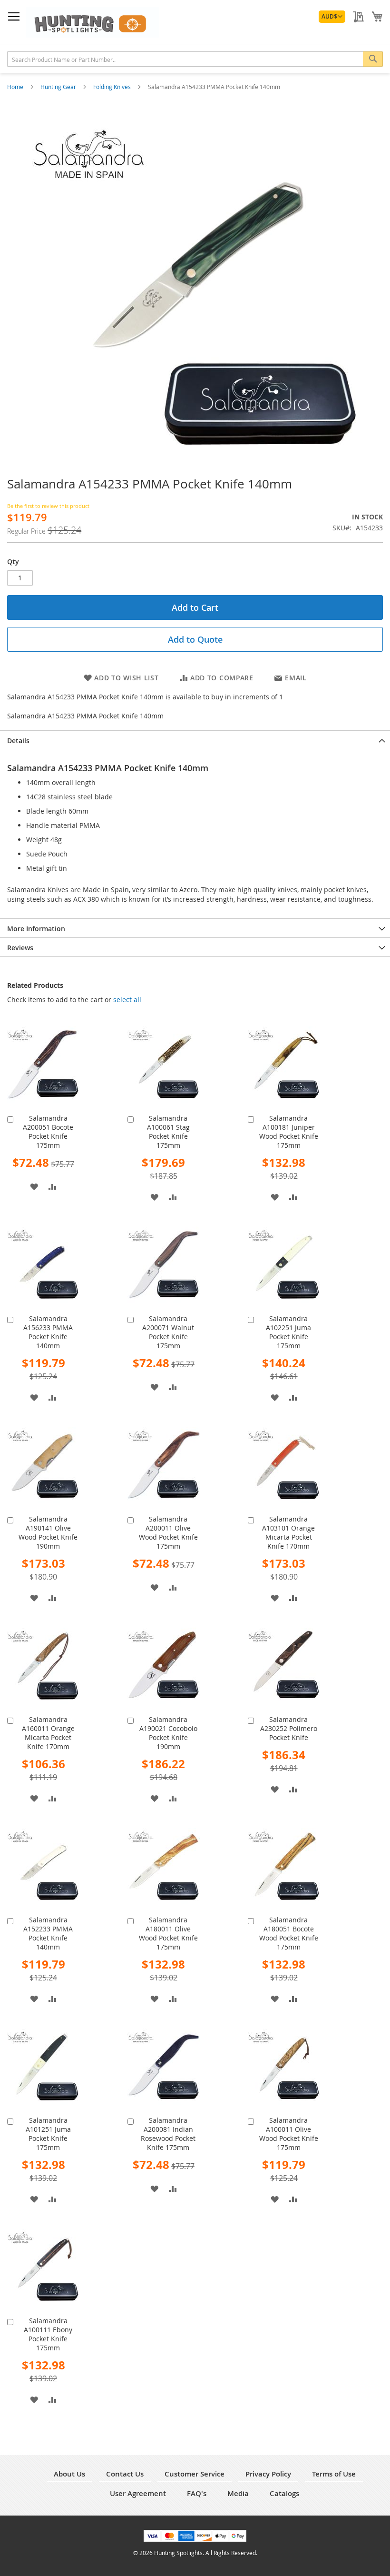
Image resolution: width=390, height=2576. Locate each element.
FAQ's (197, 2493)
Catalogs (284, 2493)
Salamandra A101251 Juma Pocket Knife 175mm (48, 2134)
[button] (332, 17)
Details (18, 741)
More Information (36, 929)
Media (238, 2493)
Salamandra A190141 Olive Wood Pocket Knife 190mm (48, 1532)
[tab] (195, 740)
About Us (69, 2474)
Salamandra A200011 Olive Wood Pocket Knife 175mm (168, 1532)
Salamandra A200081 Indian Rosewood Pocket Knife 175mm (168, 2134)
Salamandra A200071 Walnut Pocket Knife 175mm (168, 1332)
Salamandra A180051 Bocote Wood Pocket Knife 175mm (289, 1933)
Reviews (20, 948)
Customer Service (195, 2474)
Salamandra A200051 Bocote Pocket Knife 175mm (48, 1132)
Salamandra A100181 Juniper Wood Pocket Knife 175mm (289, 1132)
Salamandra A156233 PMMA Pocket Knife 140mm (48, 1332)
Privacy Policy (268, 2474)
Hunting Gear (59, 87)
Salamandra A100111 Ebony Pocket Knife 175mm (48, 2334)
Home (16, 87)
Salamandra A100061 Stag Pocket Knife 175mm (168, 1132)
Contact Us (125, 2474)
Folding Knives (113, 87)
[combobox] (195, 59)
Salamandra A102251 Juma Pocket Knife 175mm (288, 1332)
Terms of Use (334, 2474)
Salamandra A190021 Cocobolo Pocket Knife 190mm (168, 1733)
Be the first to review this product (48, 506)
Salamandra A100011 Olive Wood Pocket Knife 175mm (289, 2134)
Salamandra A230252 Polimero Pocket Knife (289, 1728)
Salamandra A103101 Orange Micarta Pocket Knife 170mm (288, 1532)
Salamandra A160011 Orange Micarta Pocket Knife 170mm (48, 1733)
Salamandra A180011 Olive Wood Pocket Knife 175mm (168, 1933)
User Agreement (138, 2493)
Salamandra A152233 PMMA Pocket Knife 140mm (48, 1933)
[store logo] (93, 22)
